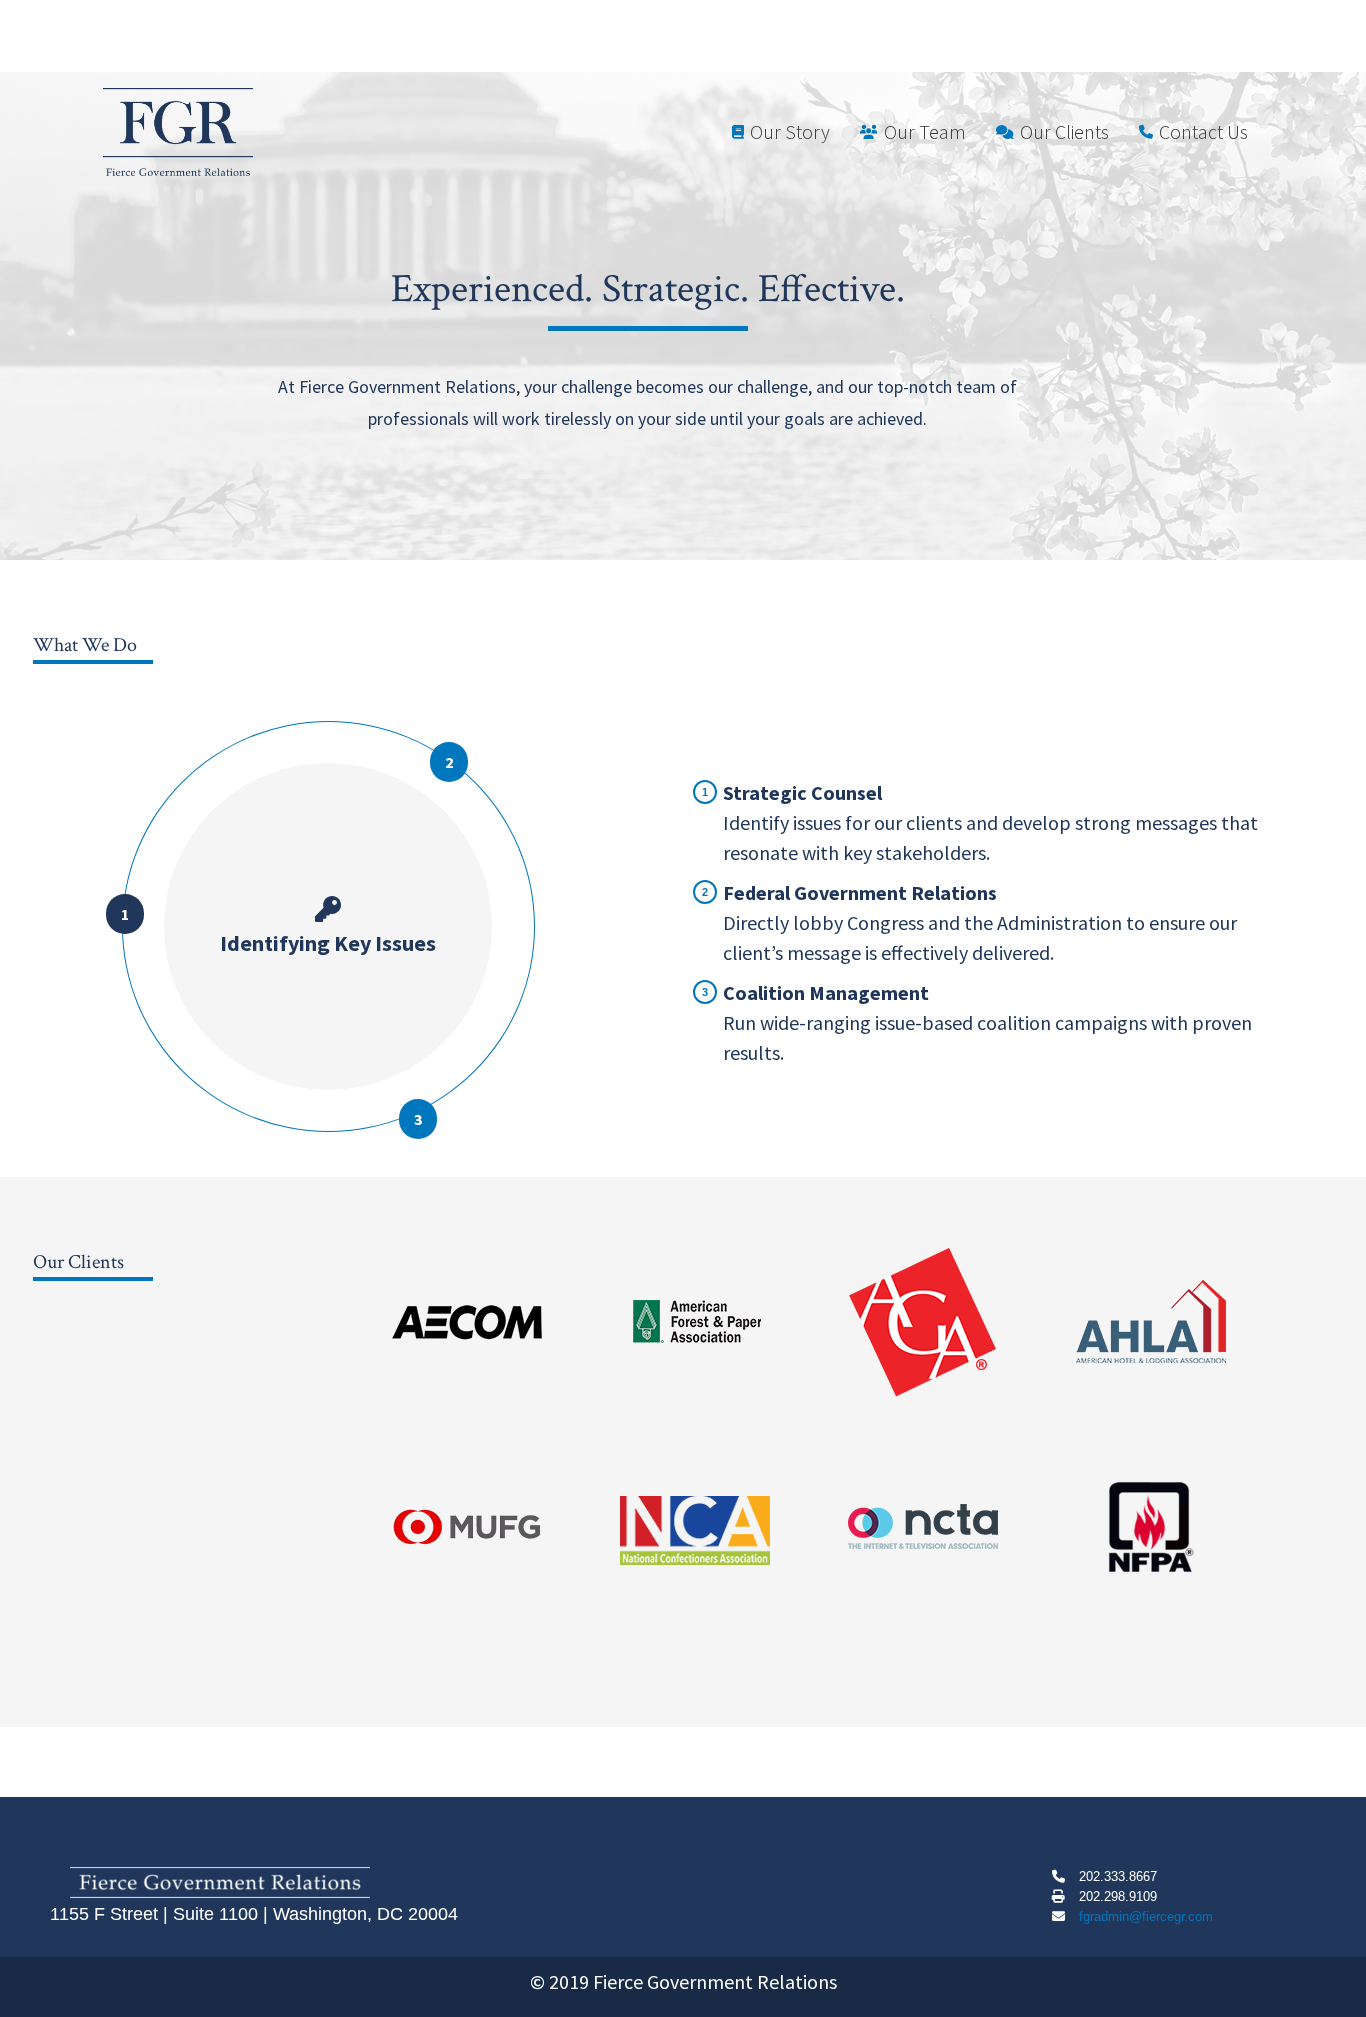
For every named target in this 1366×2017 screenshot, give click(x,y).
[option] (491, 1322)
